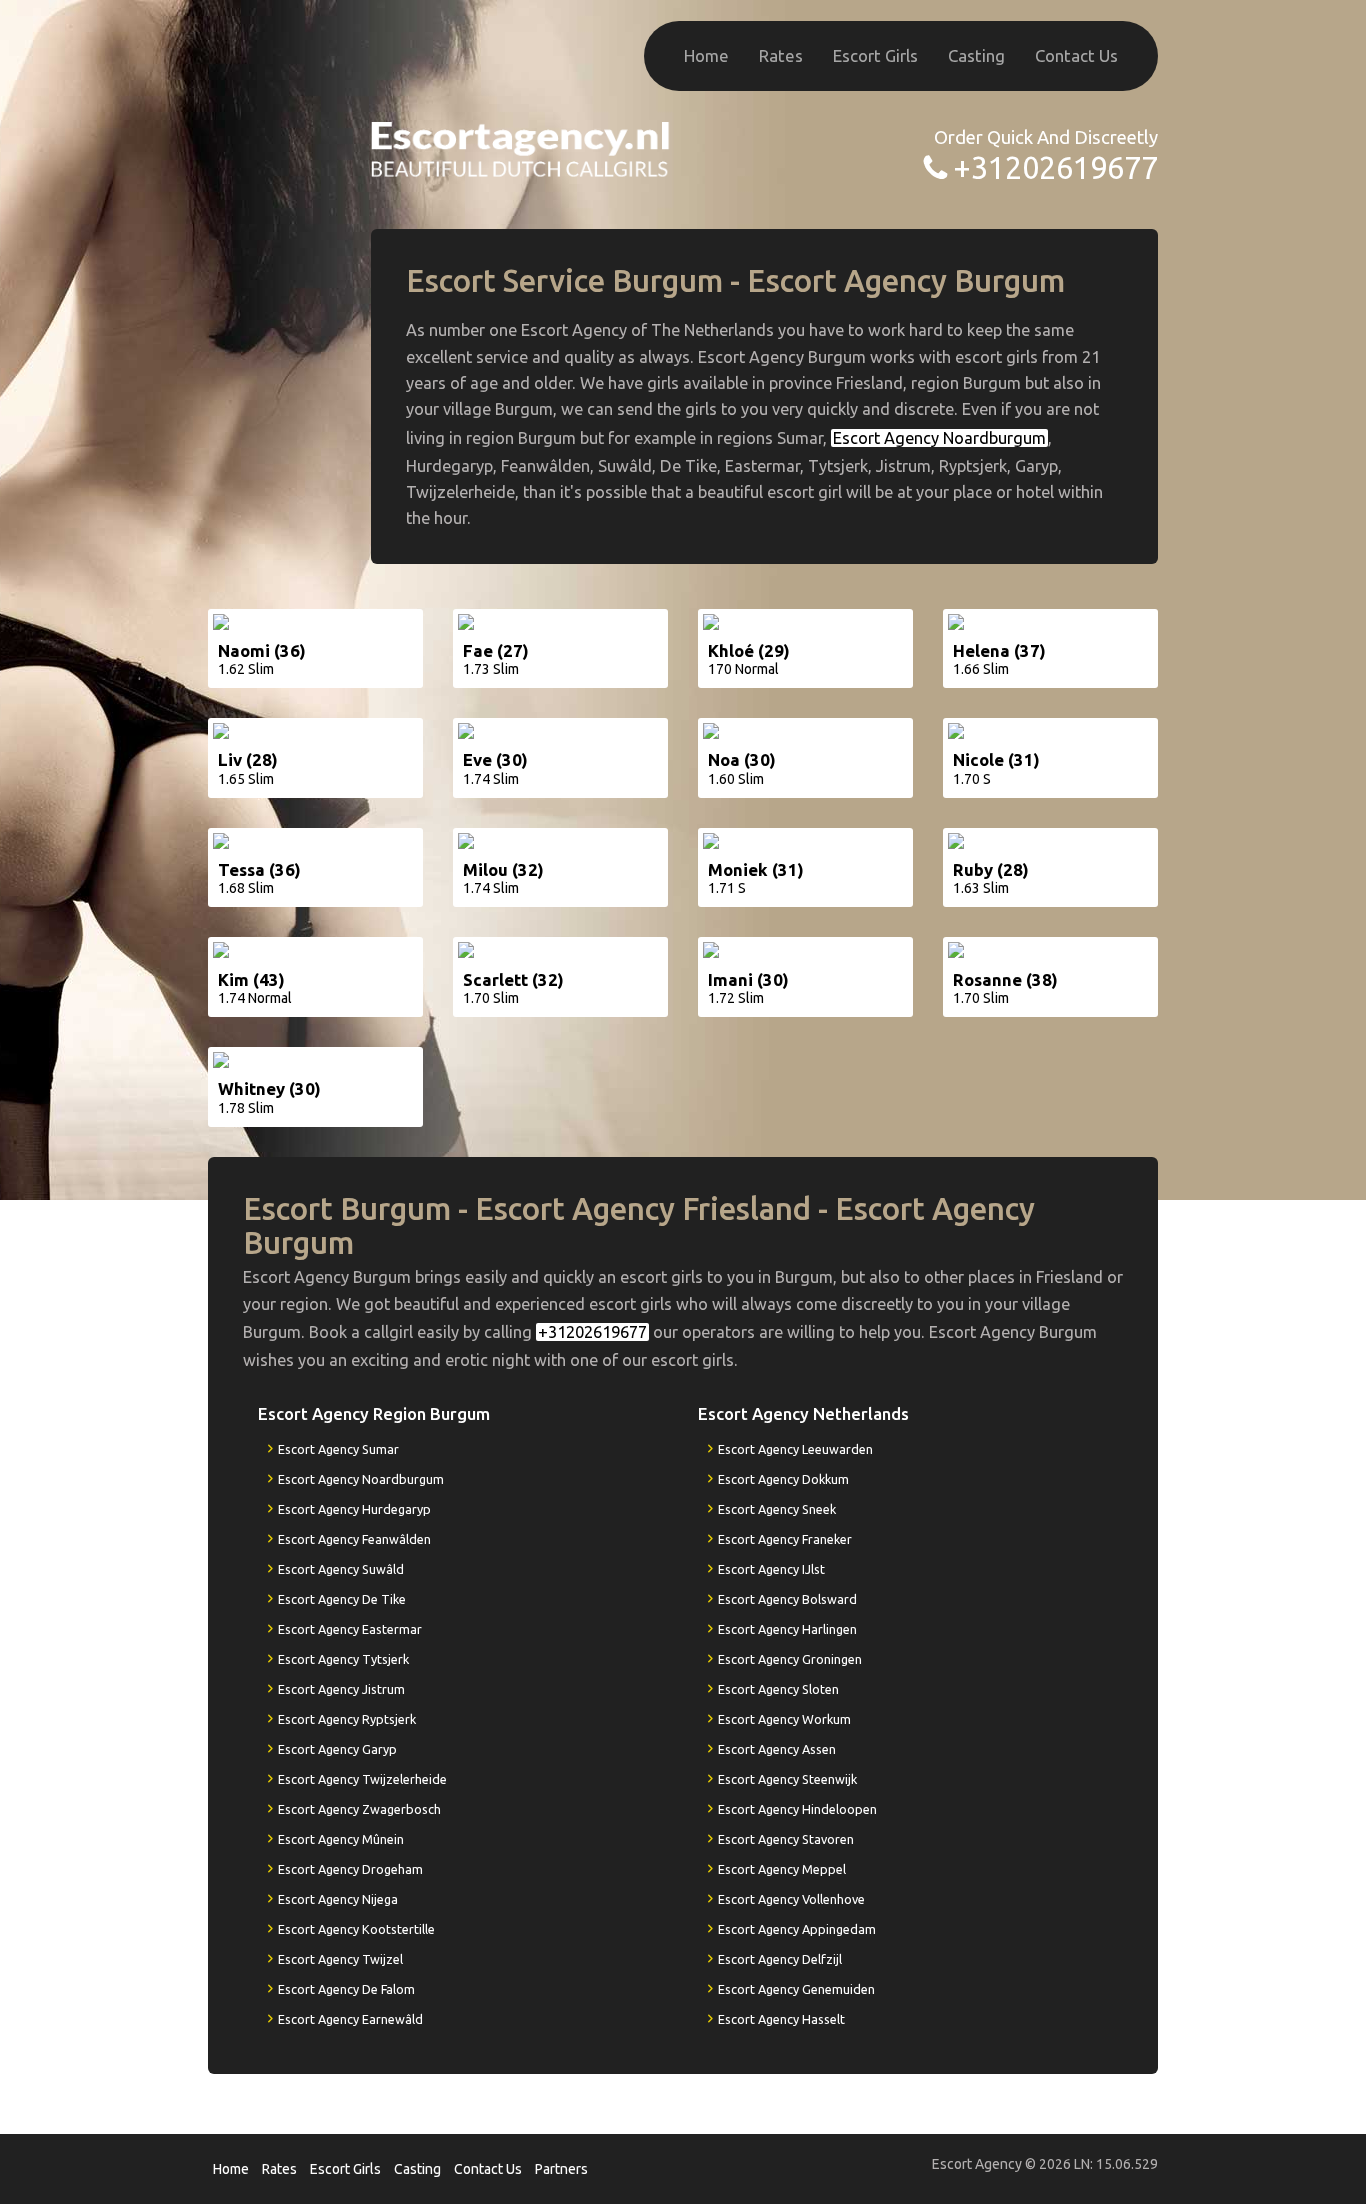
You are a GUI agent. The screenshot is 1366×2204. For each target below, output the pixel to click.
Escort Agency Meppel (782, 1869)
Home (706, 55)
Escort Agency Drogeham (350, 1869)
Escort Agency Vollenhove (791, 1899)
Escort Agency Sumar (338, 1449)
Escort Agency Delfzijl (780, 1959)
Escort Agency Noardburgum (939, 438)
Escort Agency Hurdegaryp (354, 1509)
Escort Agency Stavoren (786, 1839)
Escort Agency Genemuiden (796, 1989)
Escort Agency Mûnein (341, 1839)
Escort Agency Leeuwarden (795, 1449)
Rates (781, 55)
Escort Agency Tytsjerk (343, 1659)
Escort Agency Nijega (338, 1899)
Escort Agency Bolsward (787, 1599)
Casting (976, 55)
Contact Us (1076, 55)
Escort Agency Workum (784, 1719)
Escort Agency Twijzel (340, 1959)
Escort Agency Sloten (778, 1689)
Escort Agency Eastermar (350, 1629)
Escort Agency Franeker (785, 1539)
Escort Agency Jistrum (341, 1689)
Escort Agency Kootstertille (356, 1929)
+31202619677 (1055, 167)
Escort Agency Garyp (337, 1749)
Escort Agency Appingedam (797, 1929)
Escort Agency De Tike (342, 1599)
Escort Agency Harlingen (787, 1629)
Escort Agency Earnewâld (350, 2019)
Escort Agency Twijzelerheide (362, 1779)
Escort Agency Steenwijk (787, 1779)
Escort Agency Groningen (790, 1659)
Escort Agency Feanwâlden (354, 1539)
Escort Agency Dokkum (783, 1479)
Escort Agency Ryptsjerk (347, 1719)
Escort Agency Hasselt (781, 2019)
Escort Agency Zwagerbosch (359, 1809)
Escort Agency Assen (777, 1749)
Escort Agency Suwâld (341, 1569)
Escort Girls (875, 55)
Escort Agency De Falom (346, 1989)
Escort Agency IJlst (771, 1569)
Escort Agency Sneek (777, 1509)
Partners (561, 2169)
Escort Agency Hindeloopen (797, 1809)
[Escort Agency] (521, 147)
